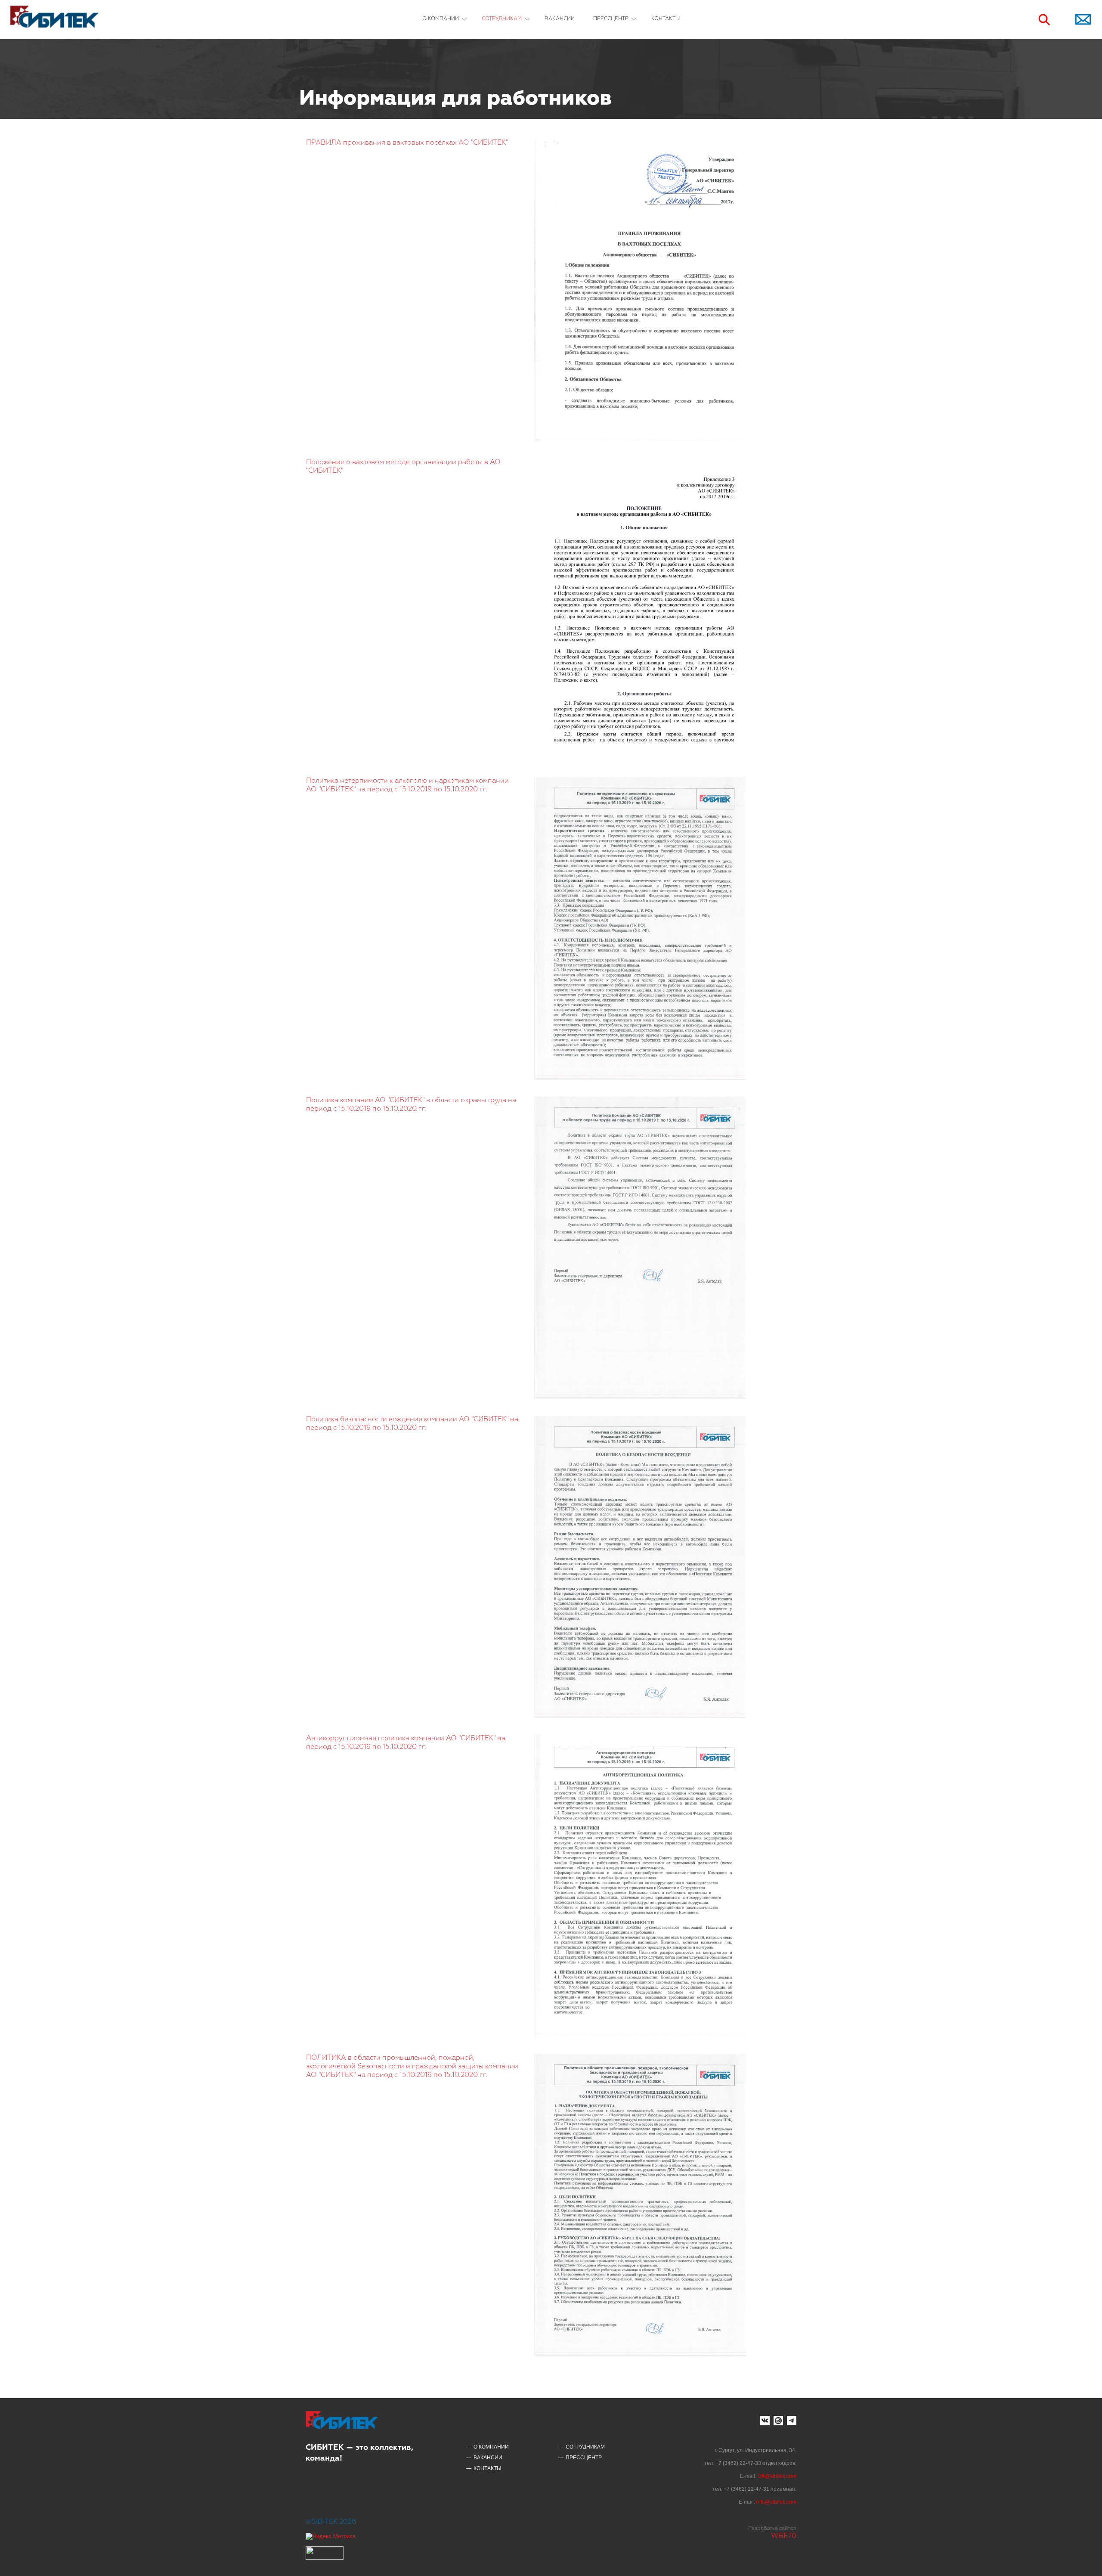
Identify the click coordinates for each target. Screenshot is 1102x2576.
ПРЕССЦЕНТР (611, 19)
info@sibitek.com (776, 2502)
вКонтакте (765, 2421)
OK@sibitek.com (777, 2476)
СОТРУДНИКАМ (502, 19)
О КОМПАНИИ (441, 19)
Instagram (778, 2421)
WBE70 (784, 2536)
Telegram (792, 2421)
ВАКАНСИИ (560, 19)
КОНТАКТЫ (666, 19)
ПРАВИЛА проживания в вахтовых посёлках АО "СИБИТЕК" (407, 143)
